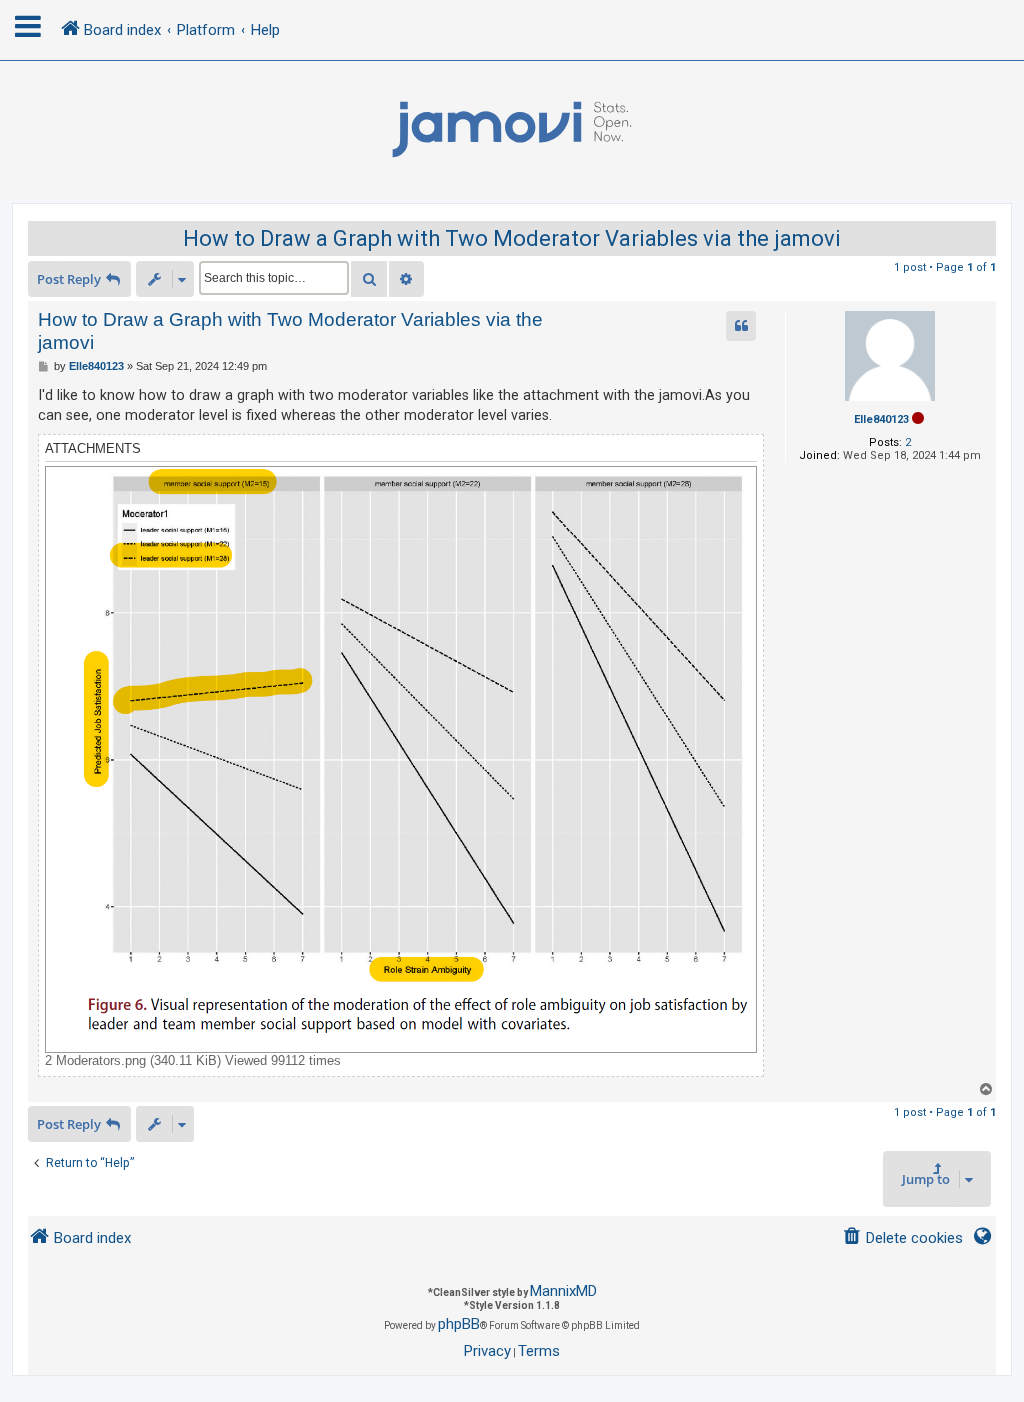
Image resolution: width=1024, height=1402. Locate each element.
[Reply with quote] (741, 326)
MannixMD (563, 1291)
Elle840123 (881, 419)
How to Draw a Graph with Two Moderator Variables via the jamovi (512, 238)
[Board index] (512, 130)
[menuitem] (902, 1238)
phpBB (459, 1324)
